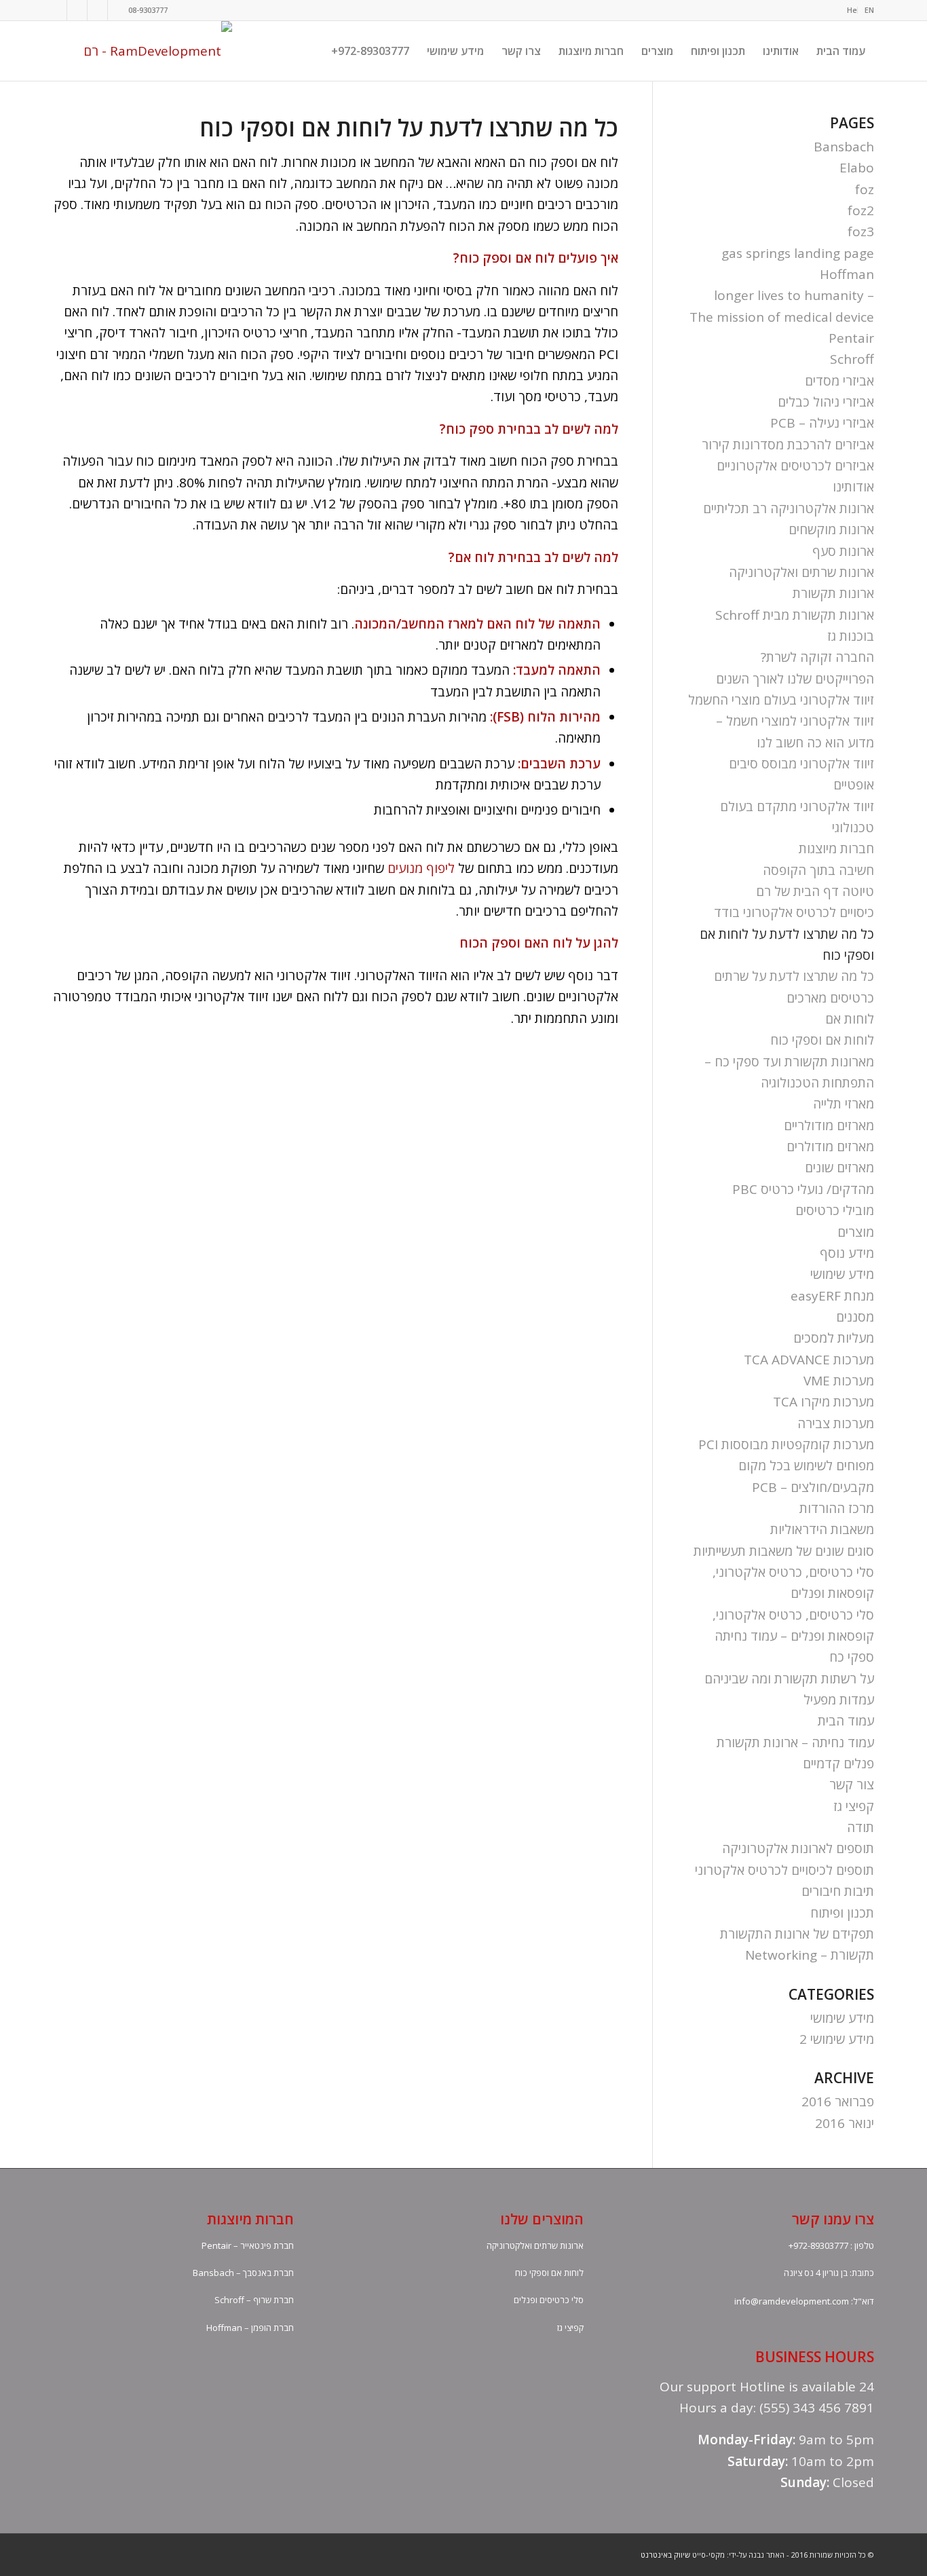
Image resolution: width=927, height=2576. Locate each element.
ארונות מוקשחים (831, 529)
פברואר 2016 (838, 2102)
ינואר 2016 (845, 2123)
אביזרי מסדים (839, 381)
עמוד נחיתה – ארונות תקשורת (795, 1742)
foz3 (861, 231)
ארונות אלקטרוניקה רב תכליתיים (789, 508)
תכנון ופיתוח (842, 1913)
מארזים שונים (839, 1168)
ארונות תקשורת (833, 593)
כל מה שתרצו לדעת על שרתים (794, 976)
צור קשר (852, 1785)
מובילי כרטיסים (835, 1210)
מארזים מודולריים (829, 1125)
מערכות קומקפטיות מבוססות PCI (786, 1444)
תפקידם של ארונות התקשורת (797, 1934)
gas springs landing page (798, 253)
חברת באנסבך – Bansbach (243, 2273)
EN (869, 10)
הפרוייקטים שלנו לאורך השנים (795, 679)
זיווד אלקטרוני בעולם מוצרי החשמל (781, 700)
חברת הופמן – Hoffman (250, 2328)
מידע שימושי (842, 1274)
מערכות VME (839, 1381)
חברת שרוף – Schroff (254, 2300)
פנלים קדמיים (838, 1763)
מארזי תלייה (844, 1104)
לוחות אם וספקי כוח (822, 1040)
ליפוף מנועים (421, 868)
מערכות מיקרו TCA (824, 1402)
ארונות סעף (843, 551)
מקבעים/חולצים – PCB (813, 1487)
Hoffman (847, 274)
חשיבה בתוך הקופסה (818, 870)
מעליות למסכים (834, 1338)
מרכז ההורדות (837, 1508)
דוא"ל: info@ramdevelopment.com (804, 2301)
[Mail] (118, 10)
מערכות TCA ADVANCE (809, 1360)
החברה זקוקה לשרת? (817, 657)
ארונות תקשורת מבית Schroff (795, 615)
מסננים (855, 1317)
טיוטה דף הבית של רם (815, 891)
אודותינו (853, 487)
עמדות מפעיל (839, 1700)
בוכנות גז (851, 636)
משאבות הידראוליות (822, 1529)
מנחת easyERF (832, 1296)
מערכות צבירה (836, 1423)
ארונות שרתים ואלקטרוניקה (801, 572)
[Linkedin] (97, 10)
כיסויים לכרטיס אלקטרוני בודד (794, 912)
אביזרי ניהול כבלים (826, 402)
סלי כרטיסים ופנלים (549, 2300)
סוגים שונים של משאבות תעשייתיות (784, 1551)
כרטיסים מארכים (830, 998)
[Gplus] (77, 10)
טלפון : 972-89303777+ (831, 2245)
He (852, 10)
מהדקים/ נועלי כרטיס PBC (803, 1189)
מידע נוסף (847, 1253)
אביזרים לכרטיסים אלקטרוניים (795, 466)
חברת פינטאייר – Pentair (248, 2245)
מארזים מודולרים (830, 1146)
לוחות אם (850, 1019)
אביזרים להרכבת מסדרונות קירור (788, 445)
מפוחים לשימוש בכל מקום (806, 1466)
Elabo (857, 168)
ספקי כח (852, 1657)
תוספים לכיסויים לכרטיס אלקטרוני (784, 1870)
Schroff (852, 359)
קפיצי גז (854, 1806)
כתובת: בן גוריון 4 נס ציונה (829, 2273)
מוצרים (856, 1232)
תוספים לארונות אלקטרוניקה (798, 1848)
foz (865, 189)
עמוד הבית (846, 1721)
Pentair (851, 338)
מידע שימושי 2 (837, 2039)
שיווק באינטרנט (665, 2555)
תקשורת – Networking (810, 1955)
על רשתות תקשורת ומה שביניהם (789, 1679)
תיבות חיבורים (838, 1891)
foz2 (861, 210)
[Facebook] (57, 10)
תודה (860, 1827)
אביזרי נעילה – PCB (822, 423)
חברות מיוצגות (836, 848)
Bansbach (844, 147)
